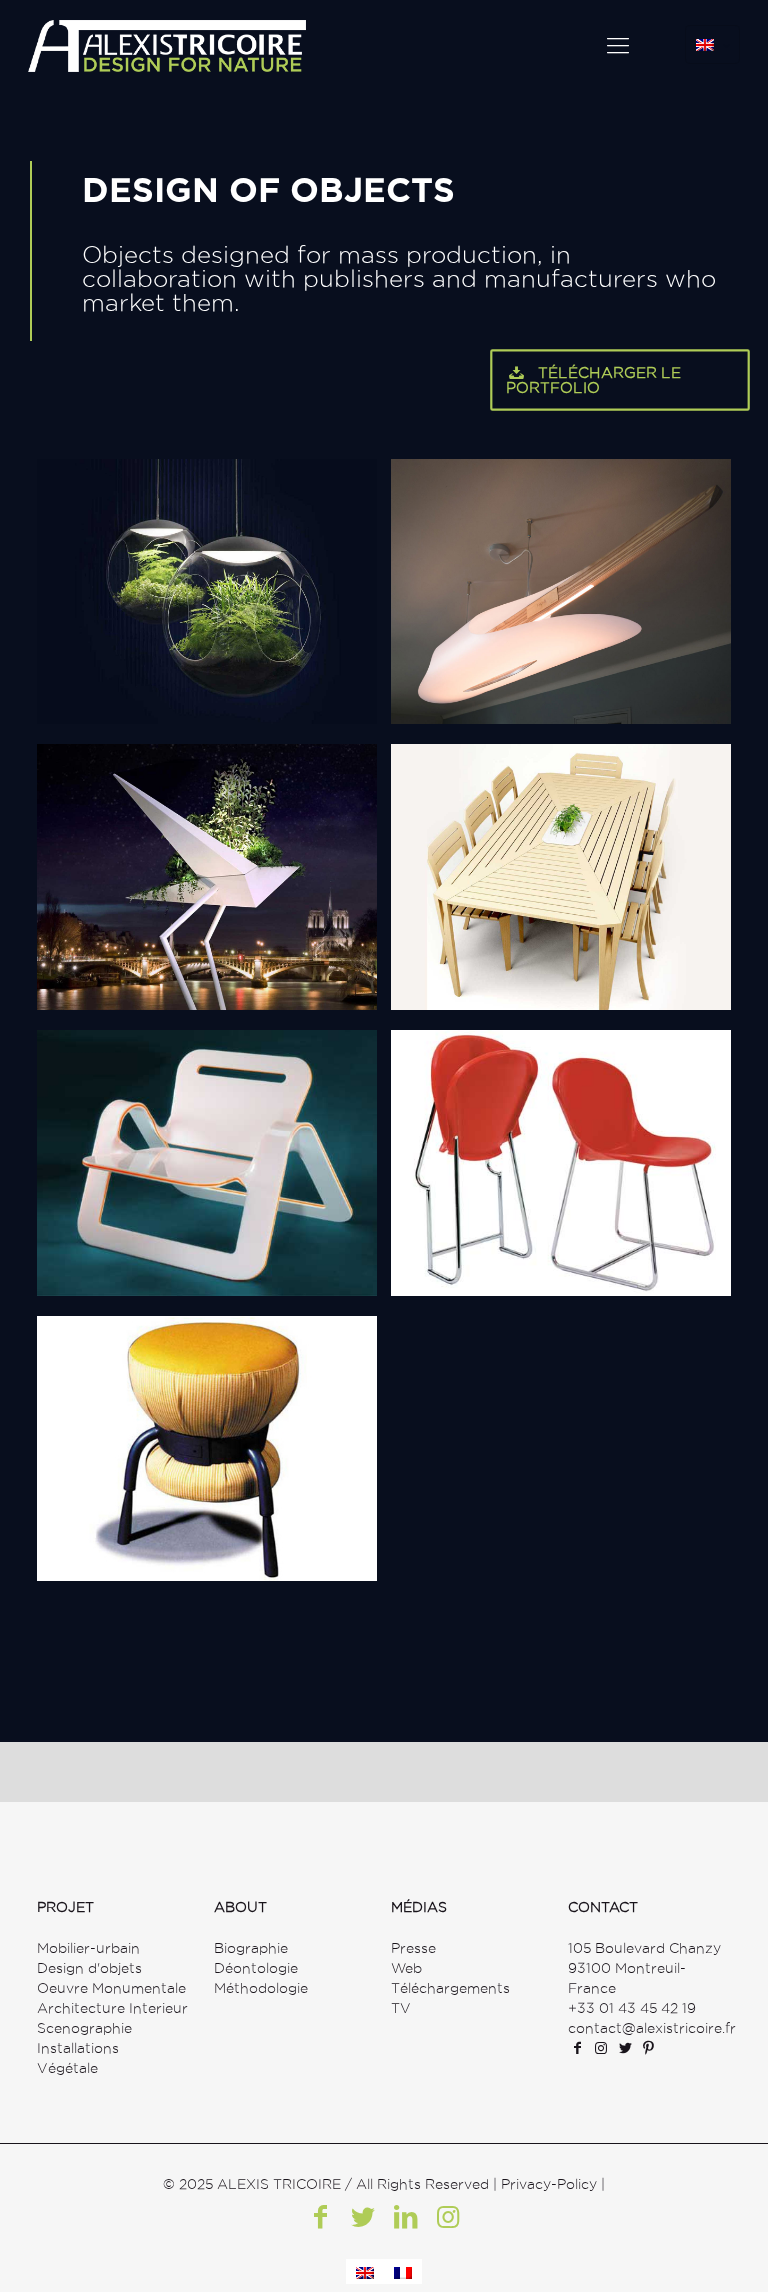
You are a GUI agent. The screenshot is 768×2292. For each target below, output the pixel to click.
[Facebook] (320, 2217)
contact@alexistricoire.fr (652, 2028)
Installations (78, 2048)
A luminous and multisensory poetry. (196, 572)
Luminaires (134, 511)
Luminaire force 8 (526, 511)
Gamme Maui (144, 1082)
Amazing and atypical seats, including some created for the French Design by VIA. (560, 1163)
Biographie (251, 1948)
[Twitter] (363, 2217)
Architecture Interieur (112, 2008)
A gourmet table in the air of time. (187, 857)
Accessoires (141, 1368)
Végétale (67, 2068)
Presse (413, 1948)
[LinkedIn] (405, 2217)
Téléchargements (450, 1988)
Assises (468, 1082)
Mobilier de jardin (526, 796)
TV (401, 2008)
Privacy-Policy (549, 2184)
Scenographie (84, 2028)
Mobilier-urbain (88, 1948)
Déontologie (256, 1968)
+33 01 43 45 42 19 (632, 2008)
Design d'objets (89, 1968)
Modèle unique (475, 572)
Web (406, 1968)
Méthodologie (261, 1988)
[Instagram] (447, 2217)
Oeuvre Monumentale (111, 1988)
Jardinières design (177, 796)
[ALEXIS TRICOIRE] (167, 45)
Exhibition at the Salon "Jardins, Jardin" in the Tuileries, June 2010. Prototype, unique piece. (560, 877)
